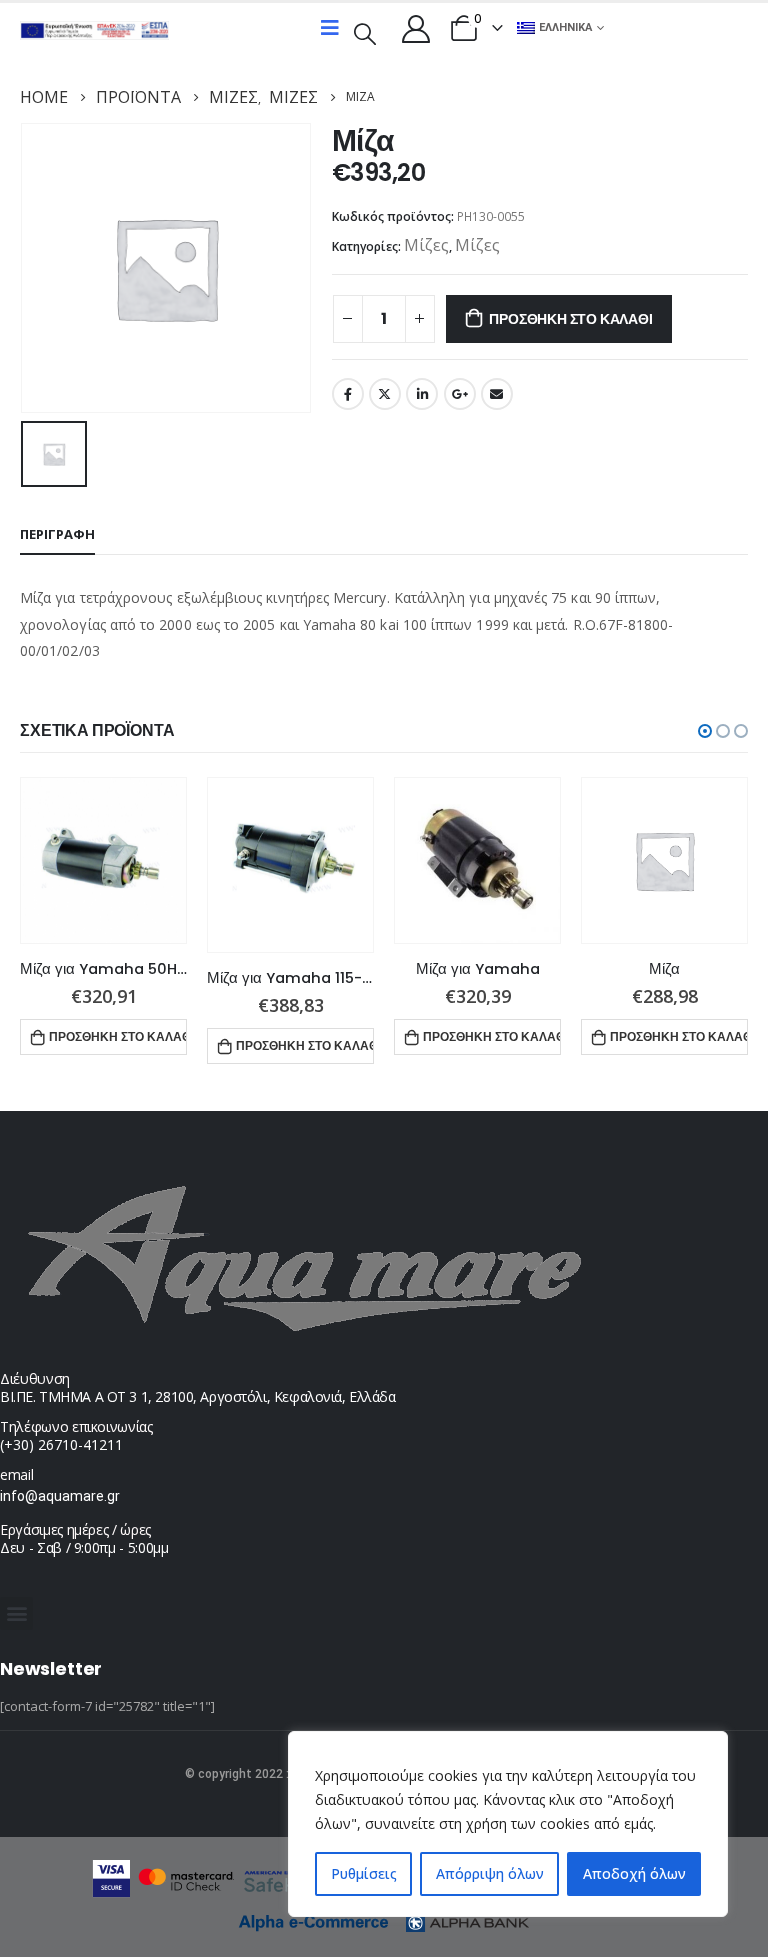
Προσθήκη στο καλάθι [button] (118, 1036)
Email (497, 394)
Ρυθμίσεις (364, 1873)
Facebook (348, 394)
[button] (705, 731)
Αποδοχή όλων (634, 1873)
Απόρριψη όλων (490, 1873)
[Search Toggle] (365, 32)
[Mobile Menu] (330, 28)
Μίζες (426, 245)
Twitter (385, 394)
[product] (103, 860)
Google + (460, 394)
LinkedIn (422, 394)
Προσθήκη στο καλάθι (570, 319)
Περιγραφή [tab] (57, 534)
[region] (508, 1824)
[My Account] (416, 28)
